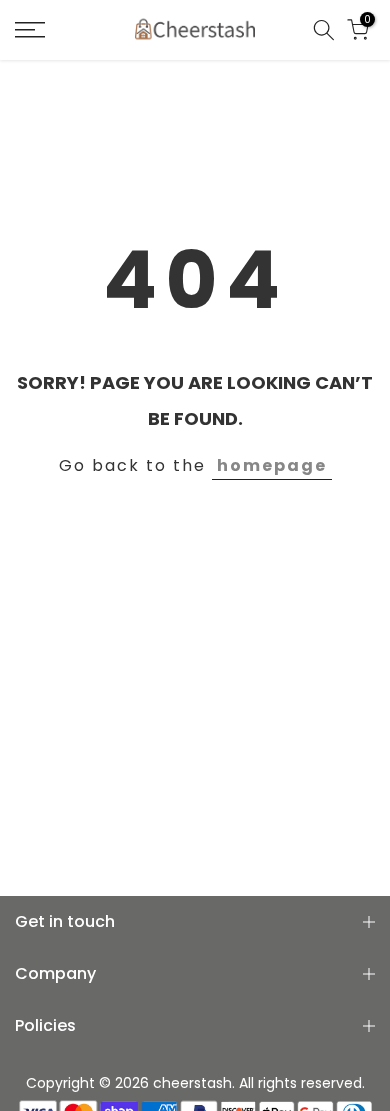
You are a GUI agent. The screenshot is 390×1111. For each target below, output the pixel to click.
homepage (272, 465)
